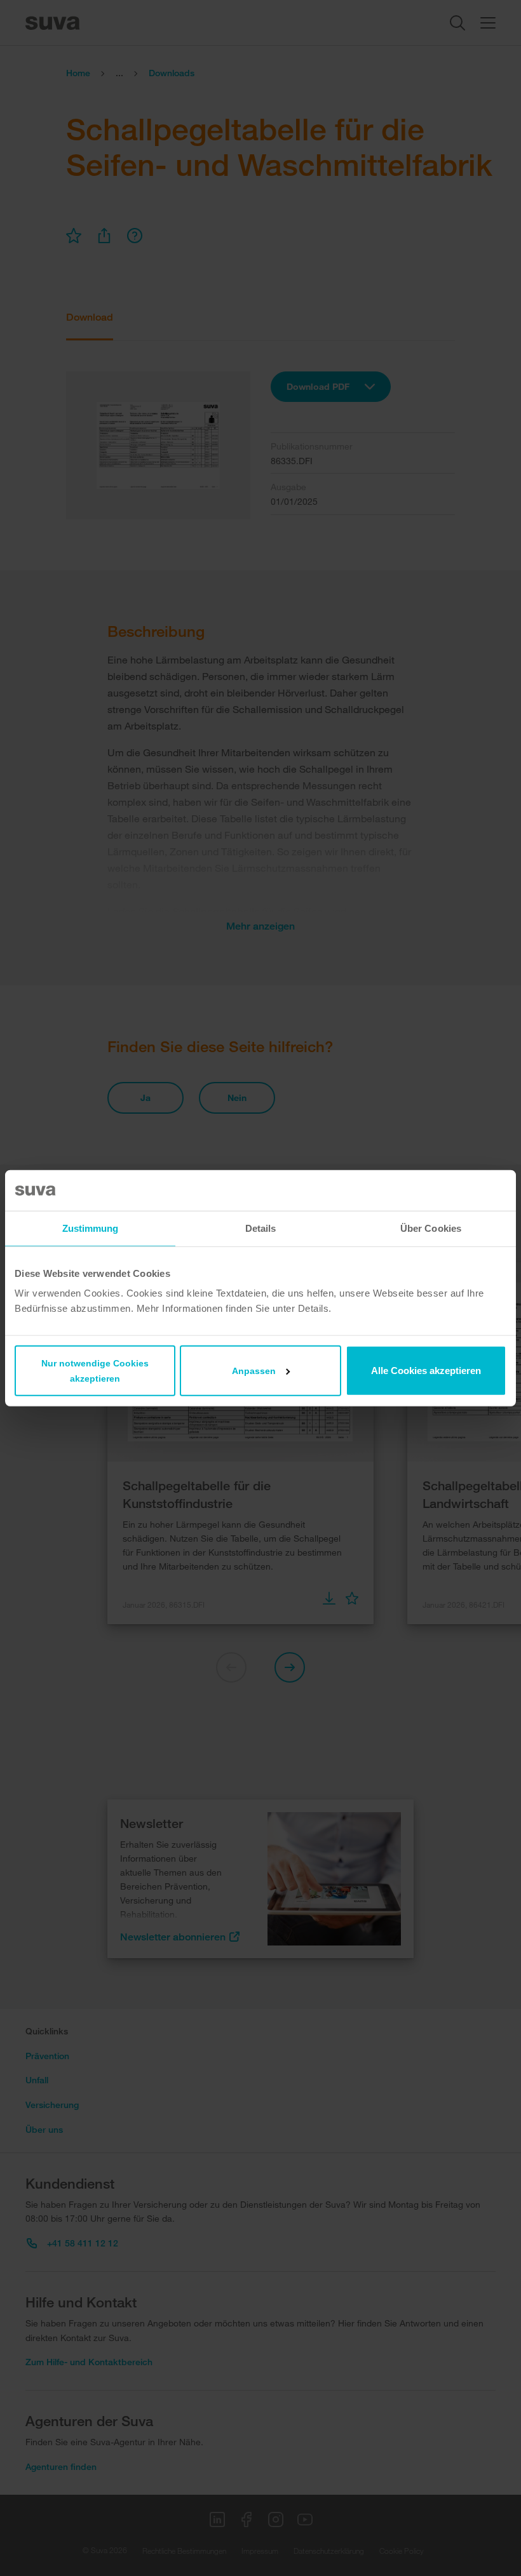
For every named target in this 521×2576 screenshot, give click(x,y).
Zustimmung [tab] (91, 1228)
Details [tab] (261, 1228)
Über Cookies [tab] (431, 1228)
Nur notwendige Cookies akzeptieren (95, 1371)
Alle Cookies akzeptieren (426, 1371)
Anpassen (254, 1371)
